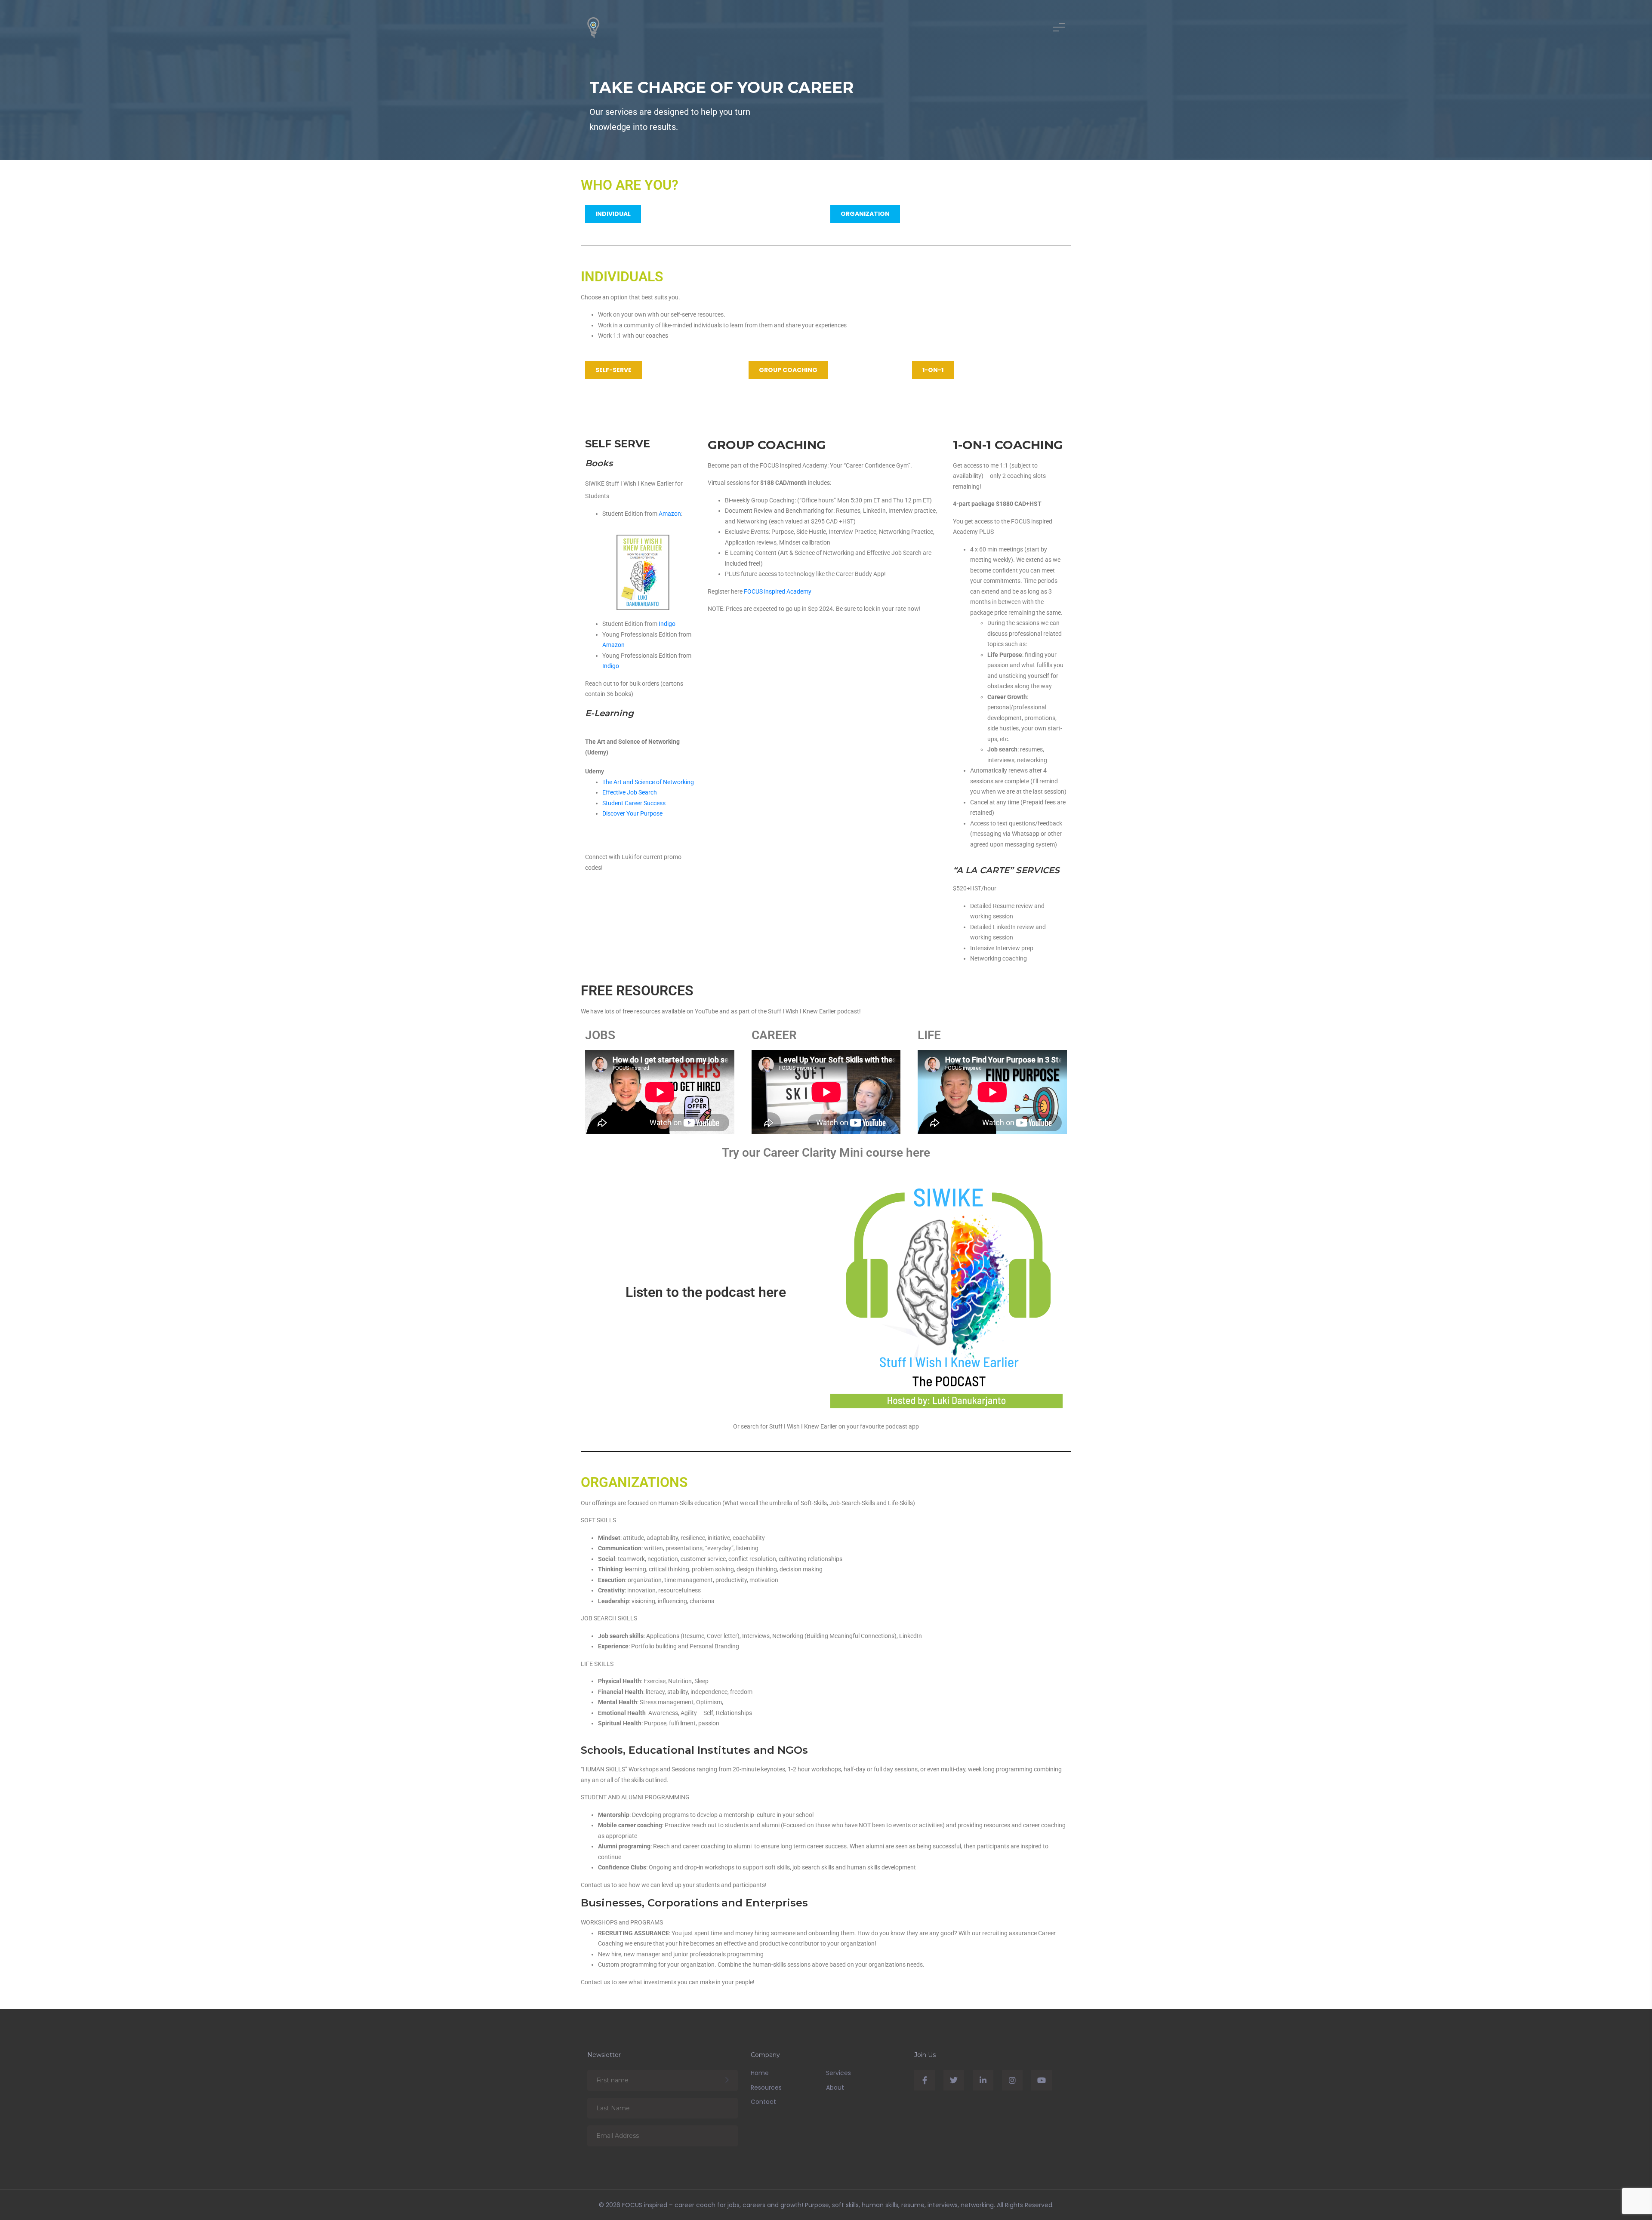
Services (838, 2073)
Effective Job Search (630, 792)
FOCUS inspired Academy (778, 591)
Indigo (667, 624)
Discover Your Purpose (632, 813)
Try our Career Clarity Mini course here (826, 1153)
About (835, 2088)
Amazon (670, 514)
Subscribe (727, 2080)
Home (760, 2073)
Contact (763, 2102)
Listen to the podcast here (706, 1292)
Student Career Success (634, 803)
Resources (766, 2088)
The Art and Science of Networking (648, 782)
